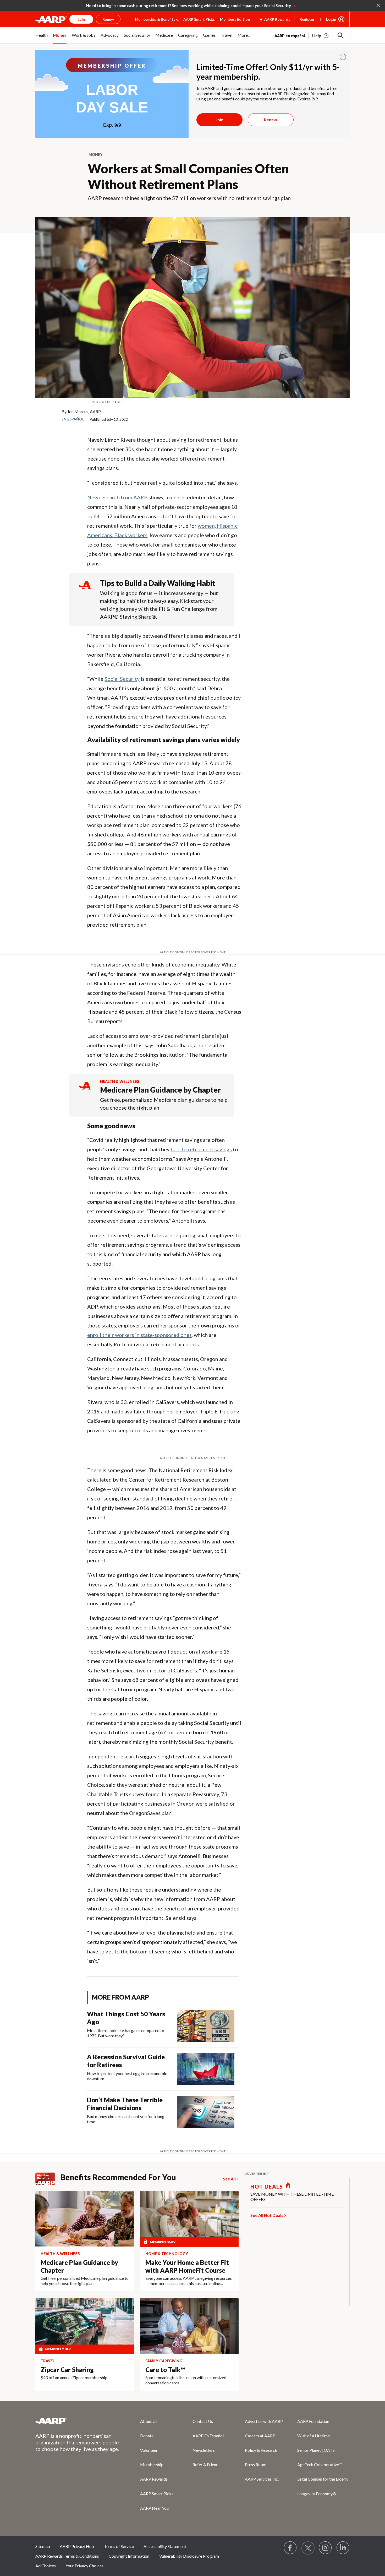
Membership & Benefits (155, 19)
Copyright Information (129, 2556)
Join (219, 120)
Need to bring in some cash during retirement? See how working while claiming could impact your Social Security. (189, 6)
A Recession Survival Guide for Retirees (126, 2061)
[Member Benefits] (48, 2179)
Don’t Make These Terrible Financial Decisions (125, 2104)
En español (73, 419)
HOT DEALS (267, 2186)
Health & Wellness (120, 1081)
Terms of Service (119, 2546)
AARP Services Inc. (262, 2479)
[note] (192, 402)
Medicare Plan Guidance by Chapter (160, 1090)
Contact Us (203, 2421)
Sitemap (43, 2546)
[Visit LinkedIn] (343, 2548)
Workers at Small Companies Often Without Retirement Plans (188, 176)
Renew (271, 120)
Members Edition (235, 19)
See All (229, 2179)
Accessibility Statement (165, 2546)
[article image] (321, 36)
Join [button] (81, 19)
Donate (147, 2436)
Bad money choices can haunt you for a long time (126, 2119)
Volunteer (149, 2450)
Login (331, 19)
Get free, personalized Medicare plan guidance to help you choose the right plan (164, 1104)
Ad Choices (46, 2566)
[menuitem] (42, 38)
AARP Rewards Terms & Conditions (67, 2556)
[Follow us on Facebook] (290, 2548)
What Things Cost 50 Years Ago (126, 2018)
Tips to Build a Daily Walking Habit (158, 583)
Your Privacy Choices (84, 2566)
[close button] (343, 57)
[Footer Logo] (77, 2421)
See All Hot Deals (267, 2215)
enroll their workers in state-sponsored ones (139, 1335)
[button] (341, 36)
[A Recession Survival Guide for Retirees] (206, 2069)
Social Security (122, 679)
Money (96, 155)
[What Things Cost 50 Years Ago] (206, 2026)
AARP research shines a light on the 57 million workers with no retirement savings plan (189, 198)
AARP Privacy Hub (77, 2546)
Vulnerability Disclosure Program (189, 2556)
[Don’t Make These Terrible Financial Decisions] (206, 2112)
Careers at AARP (260, 2436)
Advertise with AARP (264, 2421)
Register (307, 19)
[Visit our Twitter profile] (308, 2548)
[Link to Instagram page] (326, 2548)
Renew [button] (108, 19)
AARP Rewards (154, 2479)
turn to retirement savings (201, 1149)
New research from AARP (117, 497)
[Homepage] (51, 19)
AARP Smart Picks (199, 19)
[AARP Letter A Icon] (85, 1091)
